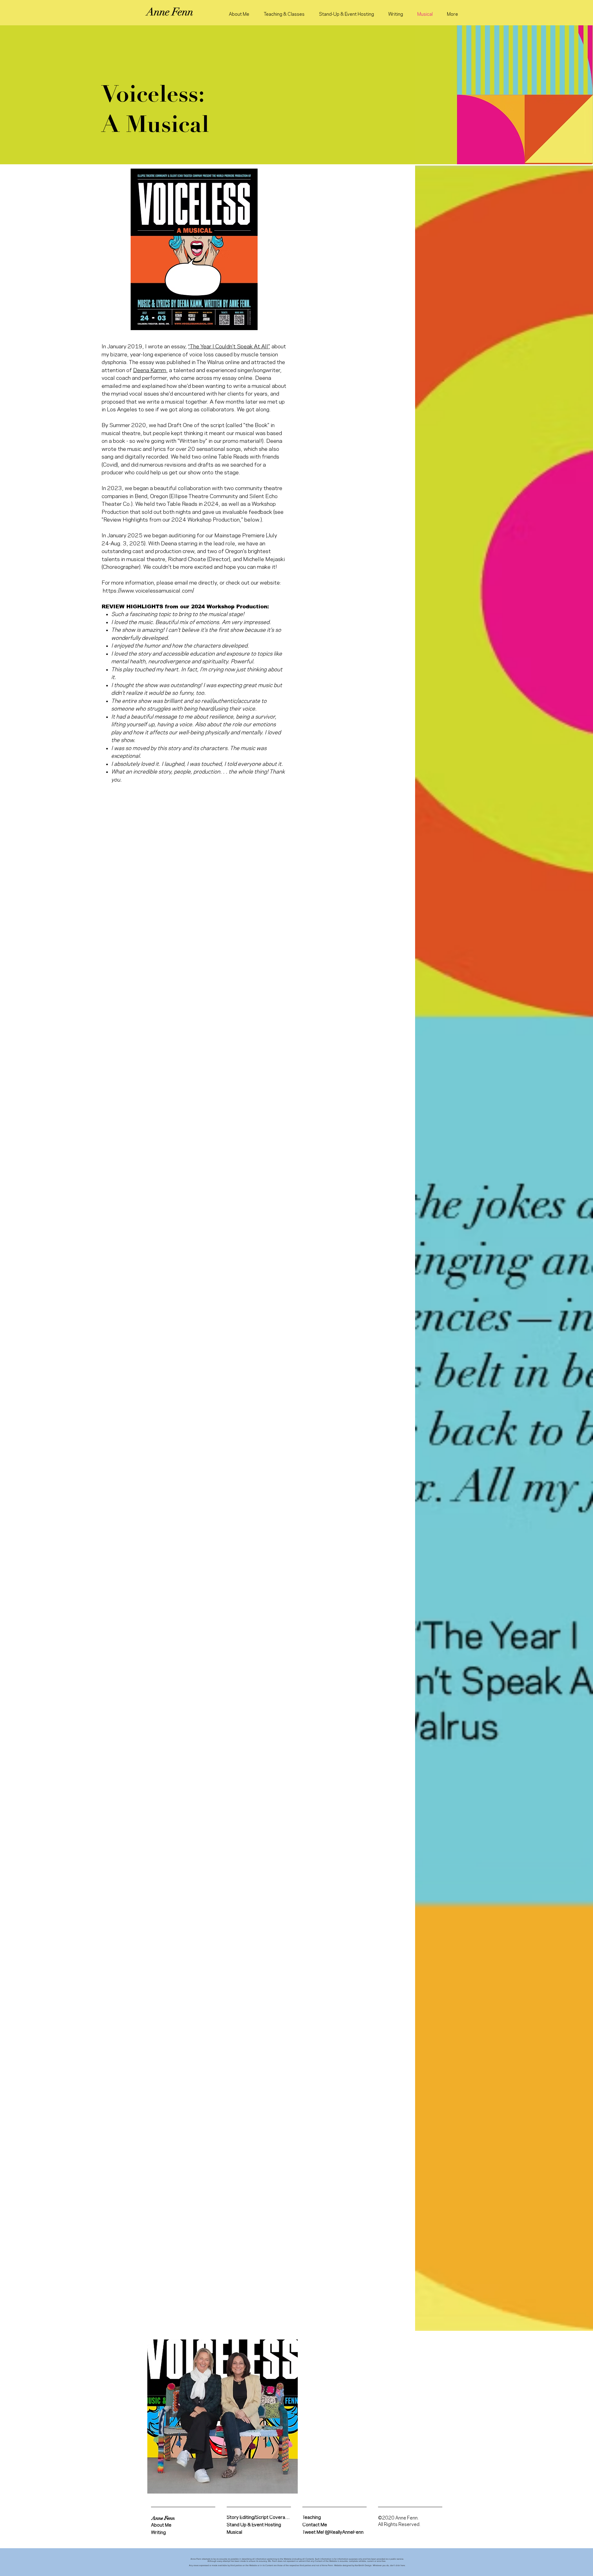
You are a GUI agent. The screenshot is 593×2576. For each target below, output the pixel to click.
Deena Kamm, (150, 370)
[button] (163, 2518)
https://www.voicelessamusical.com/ (148, 591)
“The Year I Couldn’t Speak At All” (228, 347)
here (403, 2565)
